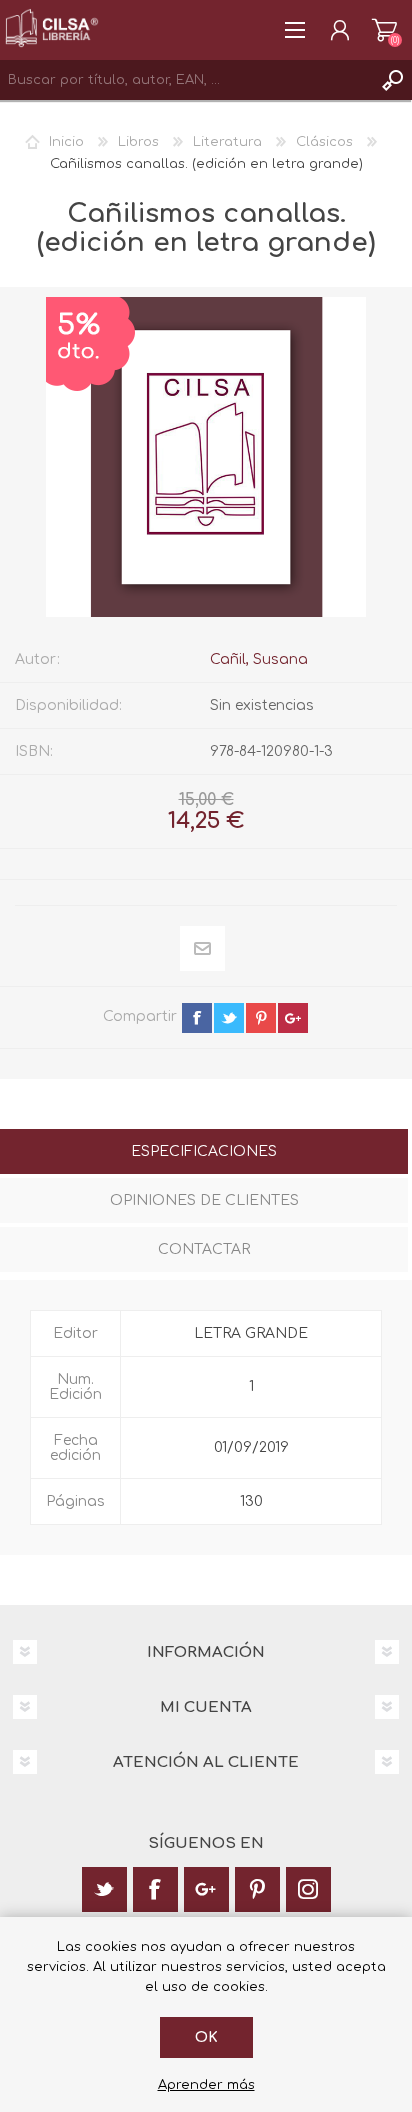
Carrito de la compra (384, 30)
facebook (197, 1018)
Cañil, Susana (259, 659)
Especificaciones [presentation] (204, 1151)
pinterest (261, 1018)
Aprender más (206, 2085)
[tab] (204, 1153)
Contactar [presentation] (204, 1249)
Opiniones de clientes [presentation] (204, 1200)
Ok (206, 2037)
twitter (229, 1018)
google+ (293, 1018)
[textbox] (186, 80)
